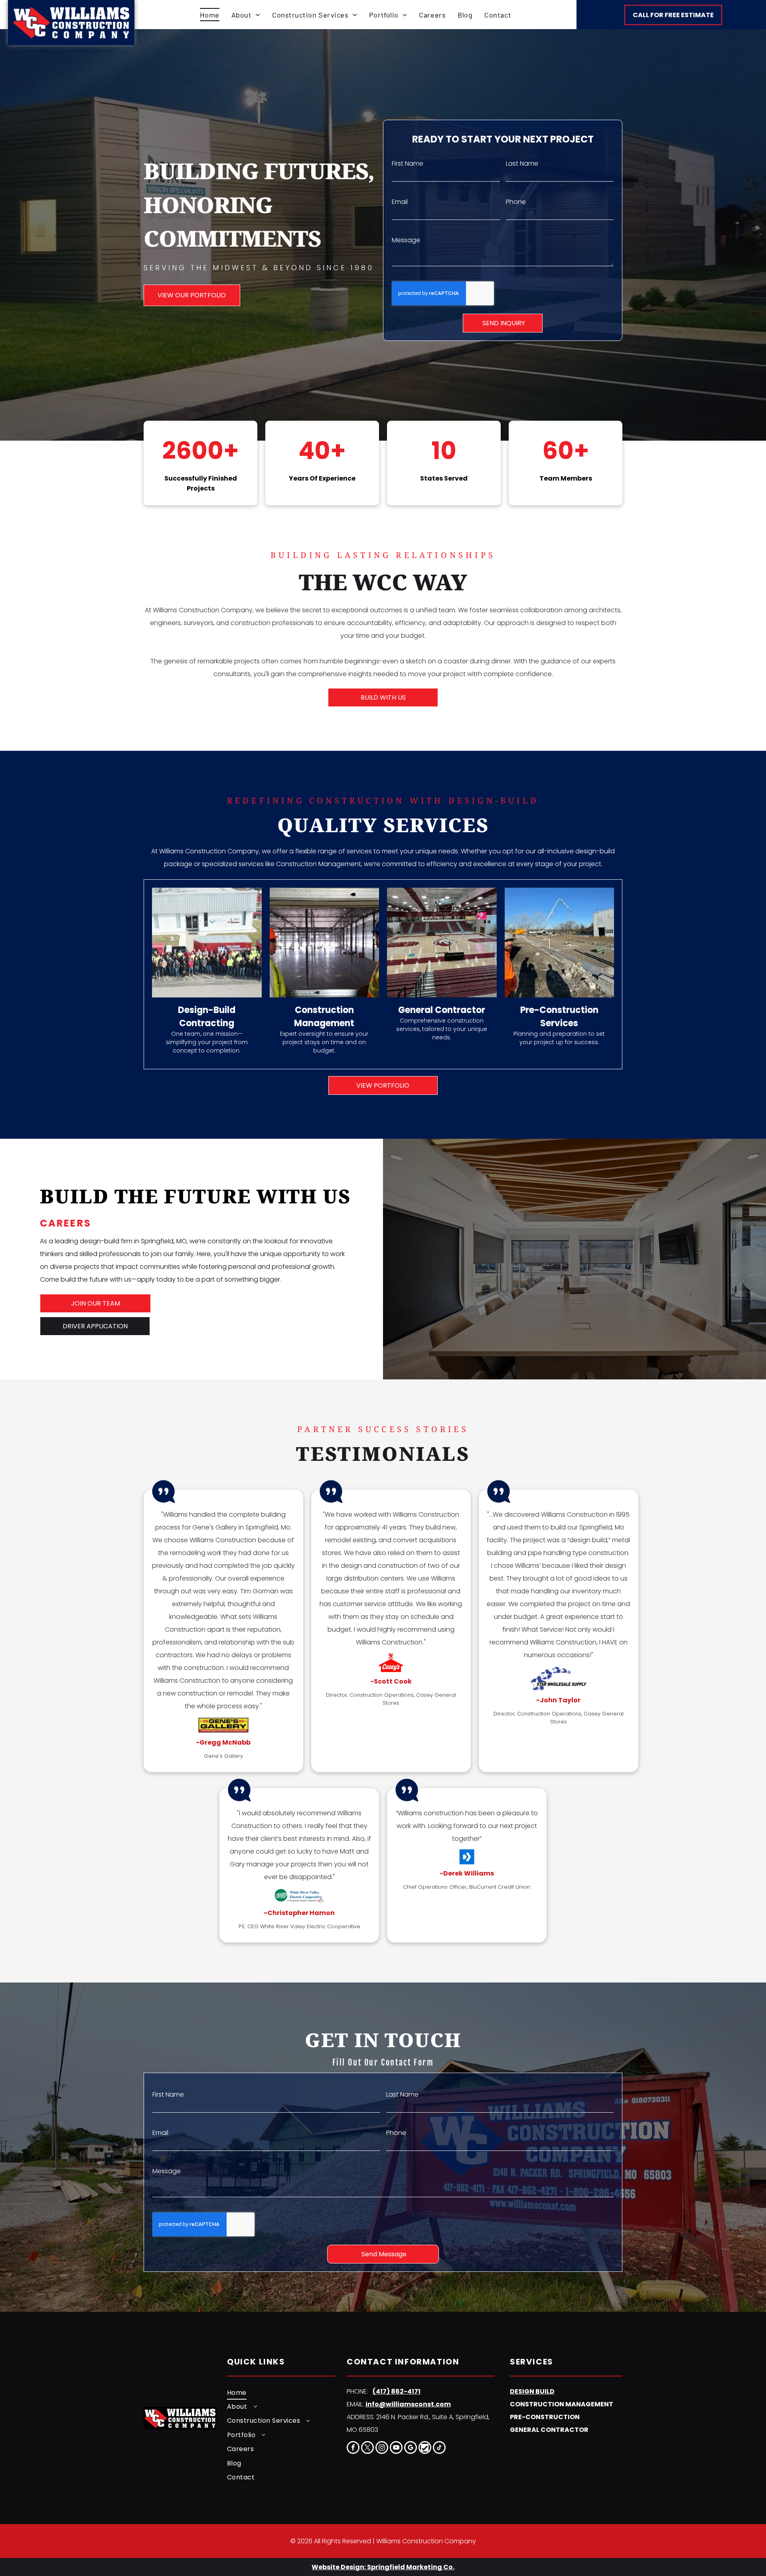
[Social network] (425, 2448)
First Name (408, 163)
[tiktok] (439, 2448)
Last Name (522, 163)
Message (406, 240)
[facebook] (353, 2448)
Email (400, 202)
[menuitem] (210, 15)
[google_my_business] (411, 2448)
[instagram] (382, 2448)
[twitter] (367, 2448)
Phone (516, 202)
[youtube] (396, 2448)
